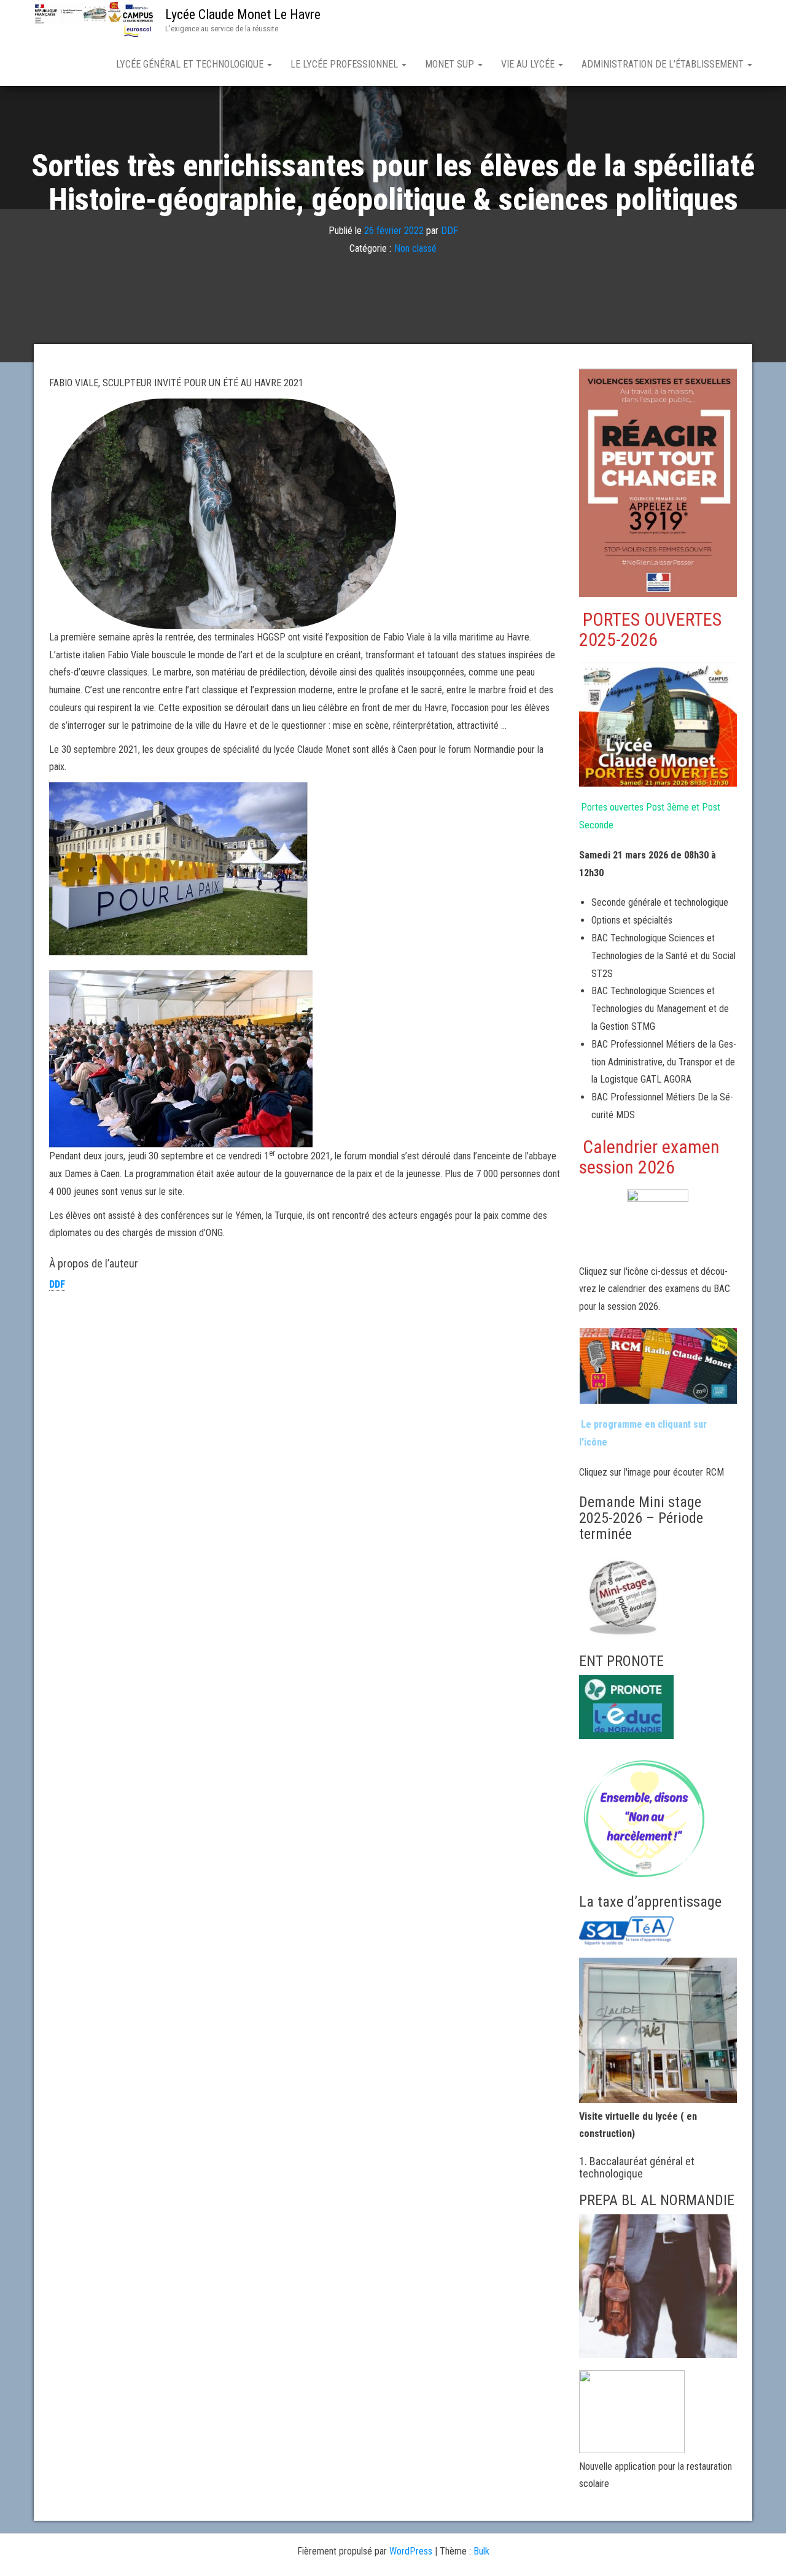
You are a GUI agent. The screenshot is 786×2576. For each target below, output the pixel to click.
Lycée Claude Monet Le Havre (243, 14)
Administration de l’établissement (664, 64)
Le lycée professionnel (345, 64)
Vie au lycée (529, 64)
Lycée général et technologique (191, 64)
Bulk (481, 2551)
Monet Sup (451, 64)
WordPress (411, 2551)
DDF (449, 231)
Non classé (415, 249)
